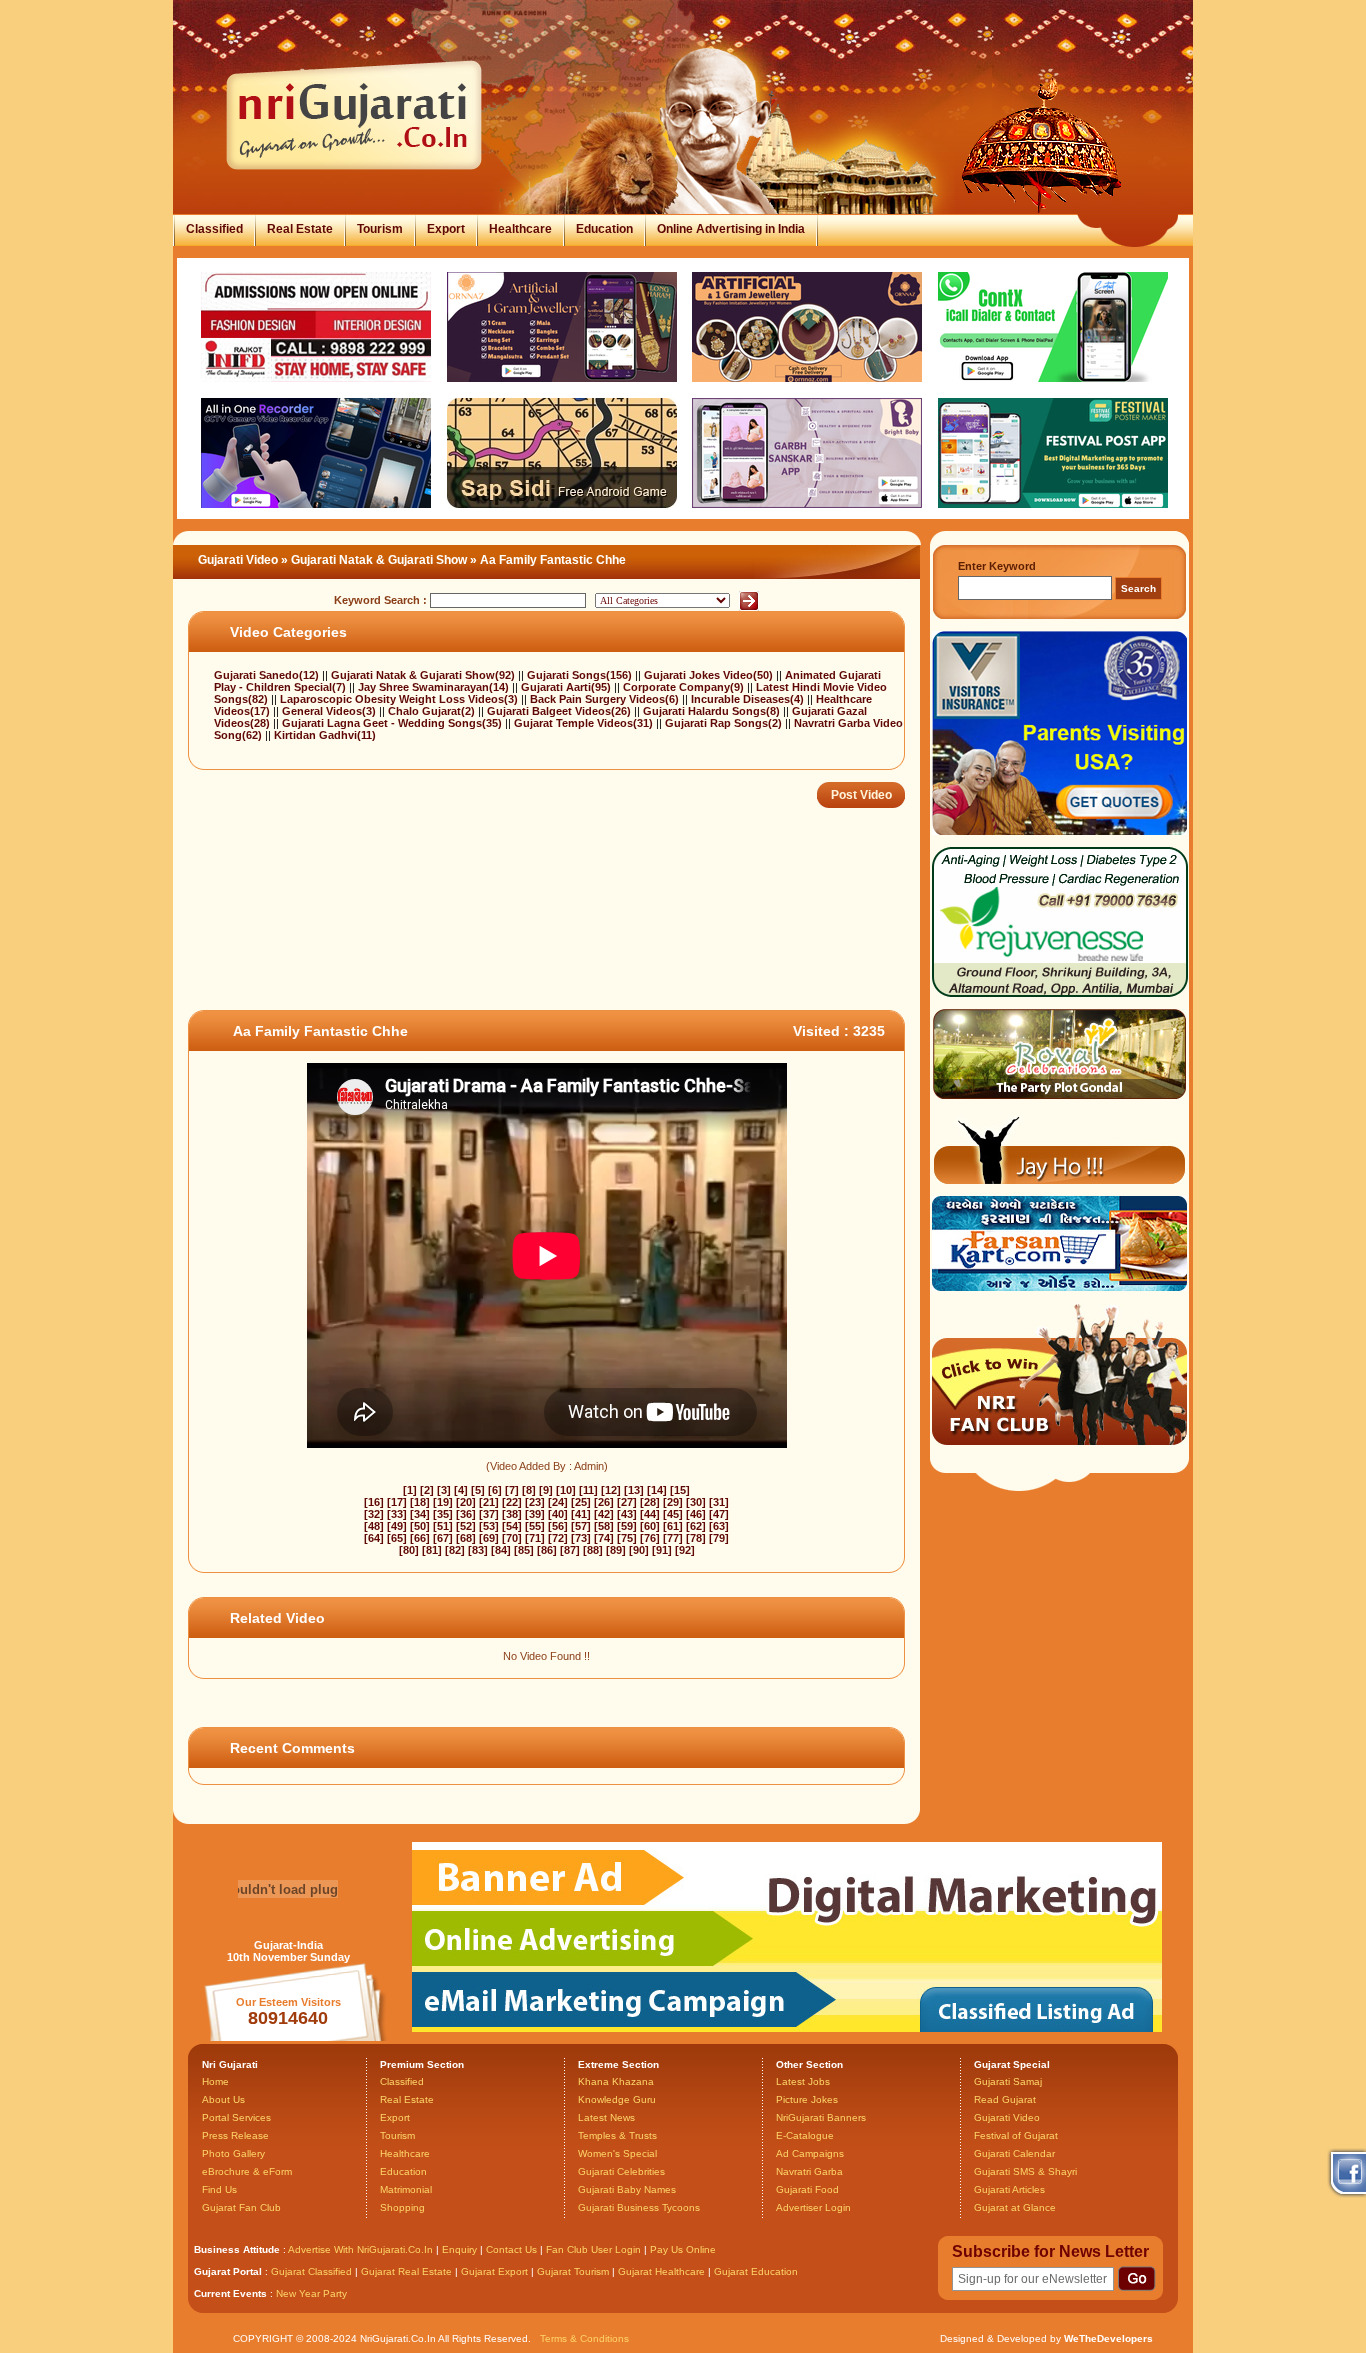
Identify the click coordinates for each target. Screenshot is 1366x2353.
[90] (639, 1550)
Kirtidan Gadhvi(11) (325, 735)
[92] (685, 1550)
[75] (627, 1538)
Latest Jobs (803, 2081)
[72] (558, 1538)
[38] (512, 1514)
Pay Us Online (683, 2249)
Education (604, 229)
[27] (627, 1502)
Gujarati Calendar (1014, 2153)
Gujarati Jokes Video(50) (710, 675)
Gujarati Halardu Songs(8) (713, 711)
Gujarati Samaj (1008, 2081)
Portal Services (236, 2117)
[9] (546, 1490)
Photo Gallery (233, 2153)
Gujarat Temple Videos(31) (585, 723)
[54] (512, 1526)
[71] (535, 1538)
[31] (719, 1502)
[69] (489, 1538)
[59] (627, 1526)
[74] (604, 1538)
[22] (512, 1502)
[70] (512, 1538)
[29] (673, 1502)
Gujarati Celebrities (621, 2171)
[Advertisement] (552, 945)
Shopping (402, 2207)
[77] (673, 1538)
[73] (581, 1538)
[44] (650, 1514)
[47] (719, 1514)
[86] (547, 1550)
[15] (680, 1490)
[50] (420, 1526)
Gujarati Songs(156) (581, 675)
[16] (374, 1502)
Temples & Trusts (617, 2135)
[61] (673, 1526)
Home (215, 2081)
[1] (410, 1490)
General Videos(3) (330, 711)
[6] (495, 1490)
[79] (719, 1538)
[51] (443, 1526)
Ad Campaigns (810, 2153)
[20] (466, 1502)
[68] (466, 1538)
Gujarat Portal (228, 2271)
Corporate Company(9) (685, 687)
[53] (489, 1526)
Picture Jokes (807, 2099)
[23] (535, 1502)
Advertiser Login (813, 2207)
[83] (478, 1550)
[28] (650, 1502)
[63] (719, 1526)
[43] (627, 1514)
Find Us (219, 2189)
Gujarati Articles (1009, 2189)
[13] (634, 1490)
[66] (420, 1538)
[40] (558, 1514)
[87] (570, 1550)
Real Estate (300, 229)
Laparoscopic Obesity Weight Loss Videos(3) (400, 699)
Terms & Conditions (584, 2338)
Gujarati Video (238, 560)
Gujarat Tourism (573, 2271)
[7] (512, 1490)
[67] (443, 1538)
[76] (650, 1538)
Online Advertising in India (731, 229)
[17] (397, 1502)
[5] (478, 1490)
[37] (489, 1514)
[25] (581, 1502)
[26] (604, 1502)
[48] (374, 1526)
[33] (397, 1514)
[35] (443, 1514)
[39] (535, 1514)
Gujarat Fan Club (241, 2207)
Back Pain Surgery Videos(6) (606, 699)
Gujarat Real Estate (406, 2271)
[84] (501, 1550)
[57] (581, 1526)
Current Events (230, 2293)
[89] (616, 1550)
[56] (558, 1526)
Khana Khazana (616, 2081)
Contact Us (511, 2249)
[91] (662, 1550)
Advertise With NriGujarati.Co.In (360, 2249)
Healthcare (520, 229)
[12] (611, 1490)
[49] (397, 1526)
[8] (529, 1490)
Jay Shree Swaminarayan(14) (435, 687)
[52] (466, 1526)
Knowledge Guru (617, 2099)
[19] (443, 1502)
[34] (420, 1514)
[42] (604, 1514)
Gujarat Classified (311, 2271)
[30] (696, 1502)
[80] (409, 1550)
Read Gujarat (1005, 2099)
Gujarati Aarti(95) (567, 687)
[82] (455, 1550)
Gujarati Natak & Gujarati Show (379, 560)
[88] (593, 1550)
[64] (374, 1538)
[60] (650, 1526)
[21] (489, 1502)
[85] (524, 1550)
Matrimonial (406, 2189)
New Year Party (311, 2293)
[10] (566, 1490)
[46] (696, 1514)
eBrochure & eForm (247, 2171)
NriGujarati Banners (821, 2117)
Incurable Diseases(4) (749, 699)
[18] (420, 1502)
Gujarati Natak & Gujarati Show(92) (424, 675)
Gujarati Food (807, 2189)
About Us (223, 2099)
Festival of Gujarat (1016, 2135)
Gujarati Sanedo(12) (268, 675)
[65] (397, 1538)
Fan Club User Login (593, 2249)
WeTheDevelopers (1108, 2338)
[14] (657, 1490)
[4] (461, 1490)
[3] (444, 1490)
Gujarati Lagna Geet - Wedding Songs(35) (393, 723)
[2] (427, 1490)
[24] (558, 1502)
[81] (432, 1550)
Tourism (380, 229)
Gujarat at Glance (1015, 2207)
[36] (466, 1514)
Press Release (235, 2135)
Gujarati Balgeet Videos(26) (560, 711)
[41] (581, 1514)
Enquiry (461, 2249)
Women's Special (617, 2153)
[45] (673, 1514)
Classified (214, 229)
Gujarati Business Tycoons (639, 2207)
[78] (696, 1538)
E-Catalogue (805, 2135)
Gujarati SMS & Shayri (1025, 2171)
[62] (696, 1526)
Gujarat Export (494, 2271)
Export (446, 229)
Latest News (606, 2117)
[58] (604, 1526)
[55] (535, 1526)
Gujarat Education (756, 2271)
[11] (588, 1490)
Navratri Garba (809, 2171)
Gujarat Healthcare (661, 2271)
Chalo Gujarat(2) (433, 711)
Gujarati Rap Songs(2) (725, 723)
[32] (374, 1514)
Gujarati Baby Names (627, 2189)
